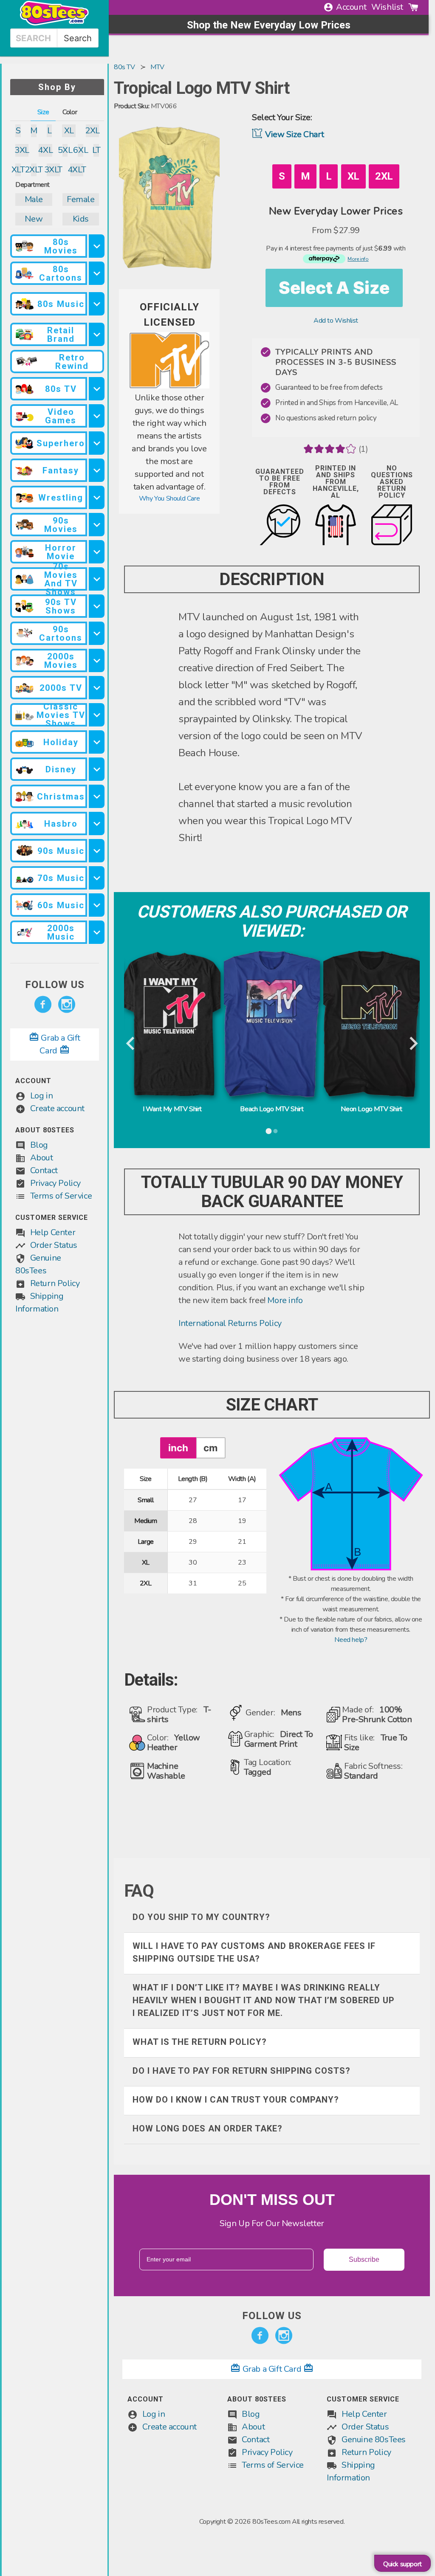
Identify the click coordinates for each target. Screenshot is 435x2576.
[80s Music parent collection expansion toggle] (97, 304)
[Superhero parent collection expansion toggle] (97, 443)
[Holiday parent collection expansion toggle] (97, 742)
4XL (45, 150)
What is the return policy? (200, 2042)
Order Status (54, 1245)
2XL (92, 131)
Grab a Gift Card (272, 2369)
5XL (65, 150)
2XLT (34, 170)
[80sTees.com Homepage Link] (54, 23)
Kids (81, 219)
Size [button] (43, 112)
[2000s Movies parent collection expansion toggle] (97, 660)
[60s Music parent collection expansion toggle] (97, 905)
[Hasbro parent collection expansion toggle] (97, 823)
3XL (22, 150)
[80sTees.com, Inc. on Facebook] (43, 1005)
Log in (42, 1096)
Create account (57, 1108)
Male (34, 199)
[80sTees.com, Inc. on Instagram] (67, 1005)
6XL (81, 150)
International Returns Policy (230, 1323)
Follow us (55, 985)
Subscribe (364, 2259)
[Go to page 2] (275, 1131)
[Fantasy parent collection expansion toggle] (97, 470)
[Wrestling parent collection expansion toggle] (97, 497)
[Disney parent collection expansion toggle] (97, 769)
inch (178, 1448)
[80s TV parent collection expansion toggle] (97, 389)
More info (285, 1300)
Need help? (351, 1640)
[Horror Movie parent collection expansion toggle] (97, 552)
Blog (39, 1145)
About (42, 1158)
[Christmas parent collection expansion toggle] (97, 796)
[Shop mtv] (169, 386)
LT (96, 150)
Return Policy (55, 1283)
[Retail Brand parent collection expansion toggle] (97, 334)
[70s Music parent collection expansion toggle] (97, 878)
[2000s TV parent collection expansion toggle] (97, 688)
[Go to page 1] (268, 1131)
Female (81, 199)
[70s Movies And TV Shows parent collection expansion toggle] (97, 579)
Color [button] (70, 112)
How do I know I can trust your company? (236, 2100)
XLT (18, 170)
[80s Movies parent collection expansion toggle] (97, 246)
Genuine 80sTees (374, 2439)
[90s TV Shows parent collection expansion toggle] (97, 606)
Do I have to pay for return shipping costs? (242, 2071)
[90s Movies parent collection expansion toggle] (97, 525)
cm (210, 1448)
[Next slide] (413, 1044)
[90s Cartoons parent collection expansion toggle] (97, 633)
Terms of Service (61, 1196)
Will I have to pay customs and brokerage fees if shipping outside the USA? (254, 1952)
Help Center (53, 1232)
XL (69, 131)
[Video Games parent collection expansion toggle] (97, 416)
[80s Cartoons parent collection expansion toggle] (97, 273)
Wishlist (387, 7)
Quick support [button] (403, 2564)
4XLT (77, 170)
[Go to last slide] (131, 1044)
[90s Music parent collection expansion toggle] (97, 851)
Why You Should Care (169, 498)
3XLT (53, 170)
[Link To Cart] (413, 7)
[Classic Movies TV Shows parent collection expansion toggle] (97, 715)
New (34, 219)
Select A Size (334, 288)
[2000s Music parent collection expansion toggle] (97, 932)
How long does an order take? (208, 2128)
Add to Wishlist (336, 321)
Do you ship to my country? (201, 1917)
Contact (44, 1170)
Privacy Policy (55, 1183)
